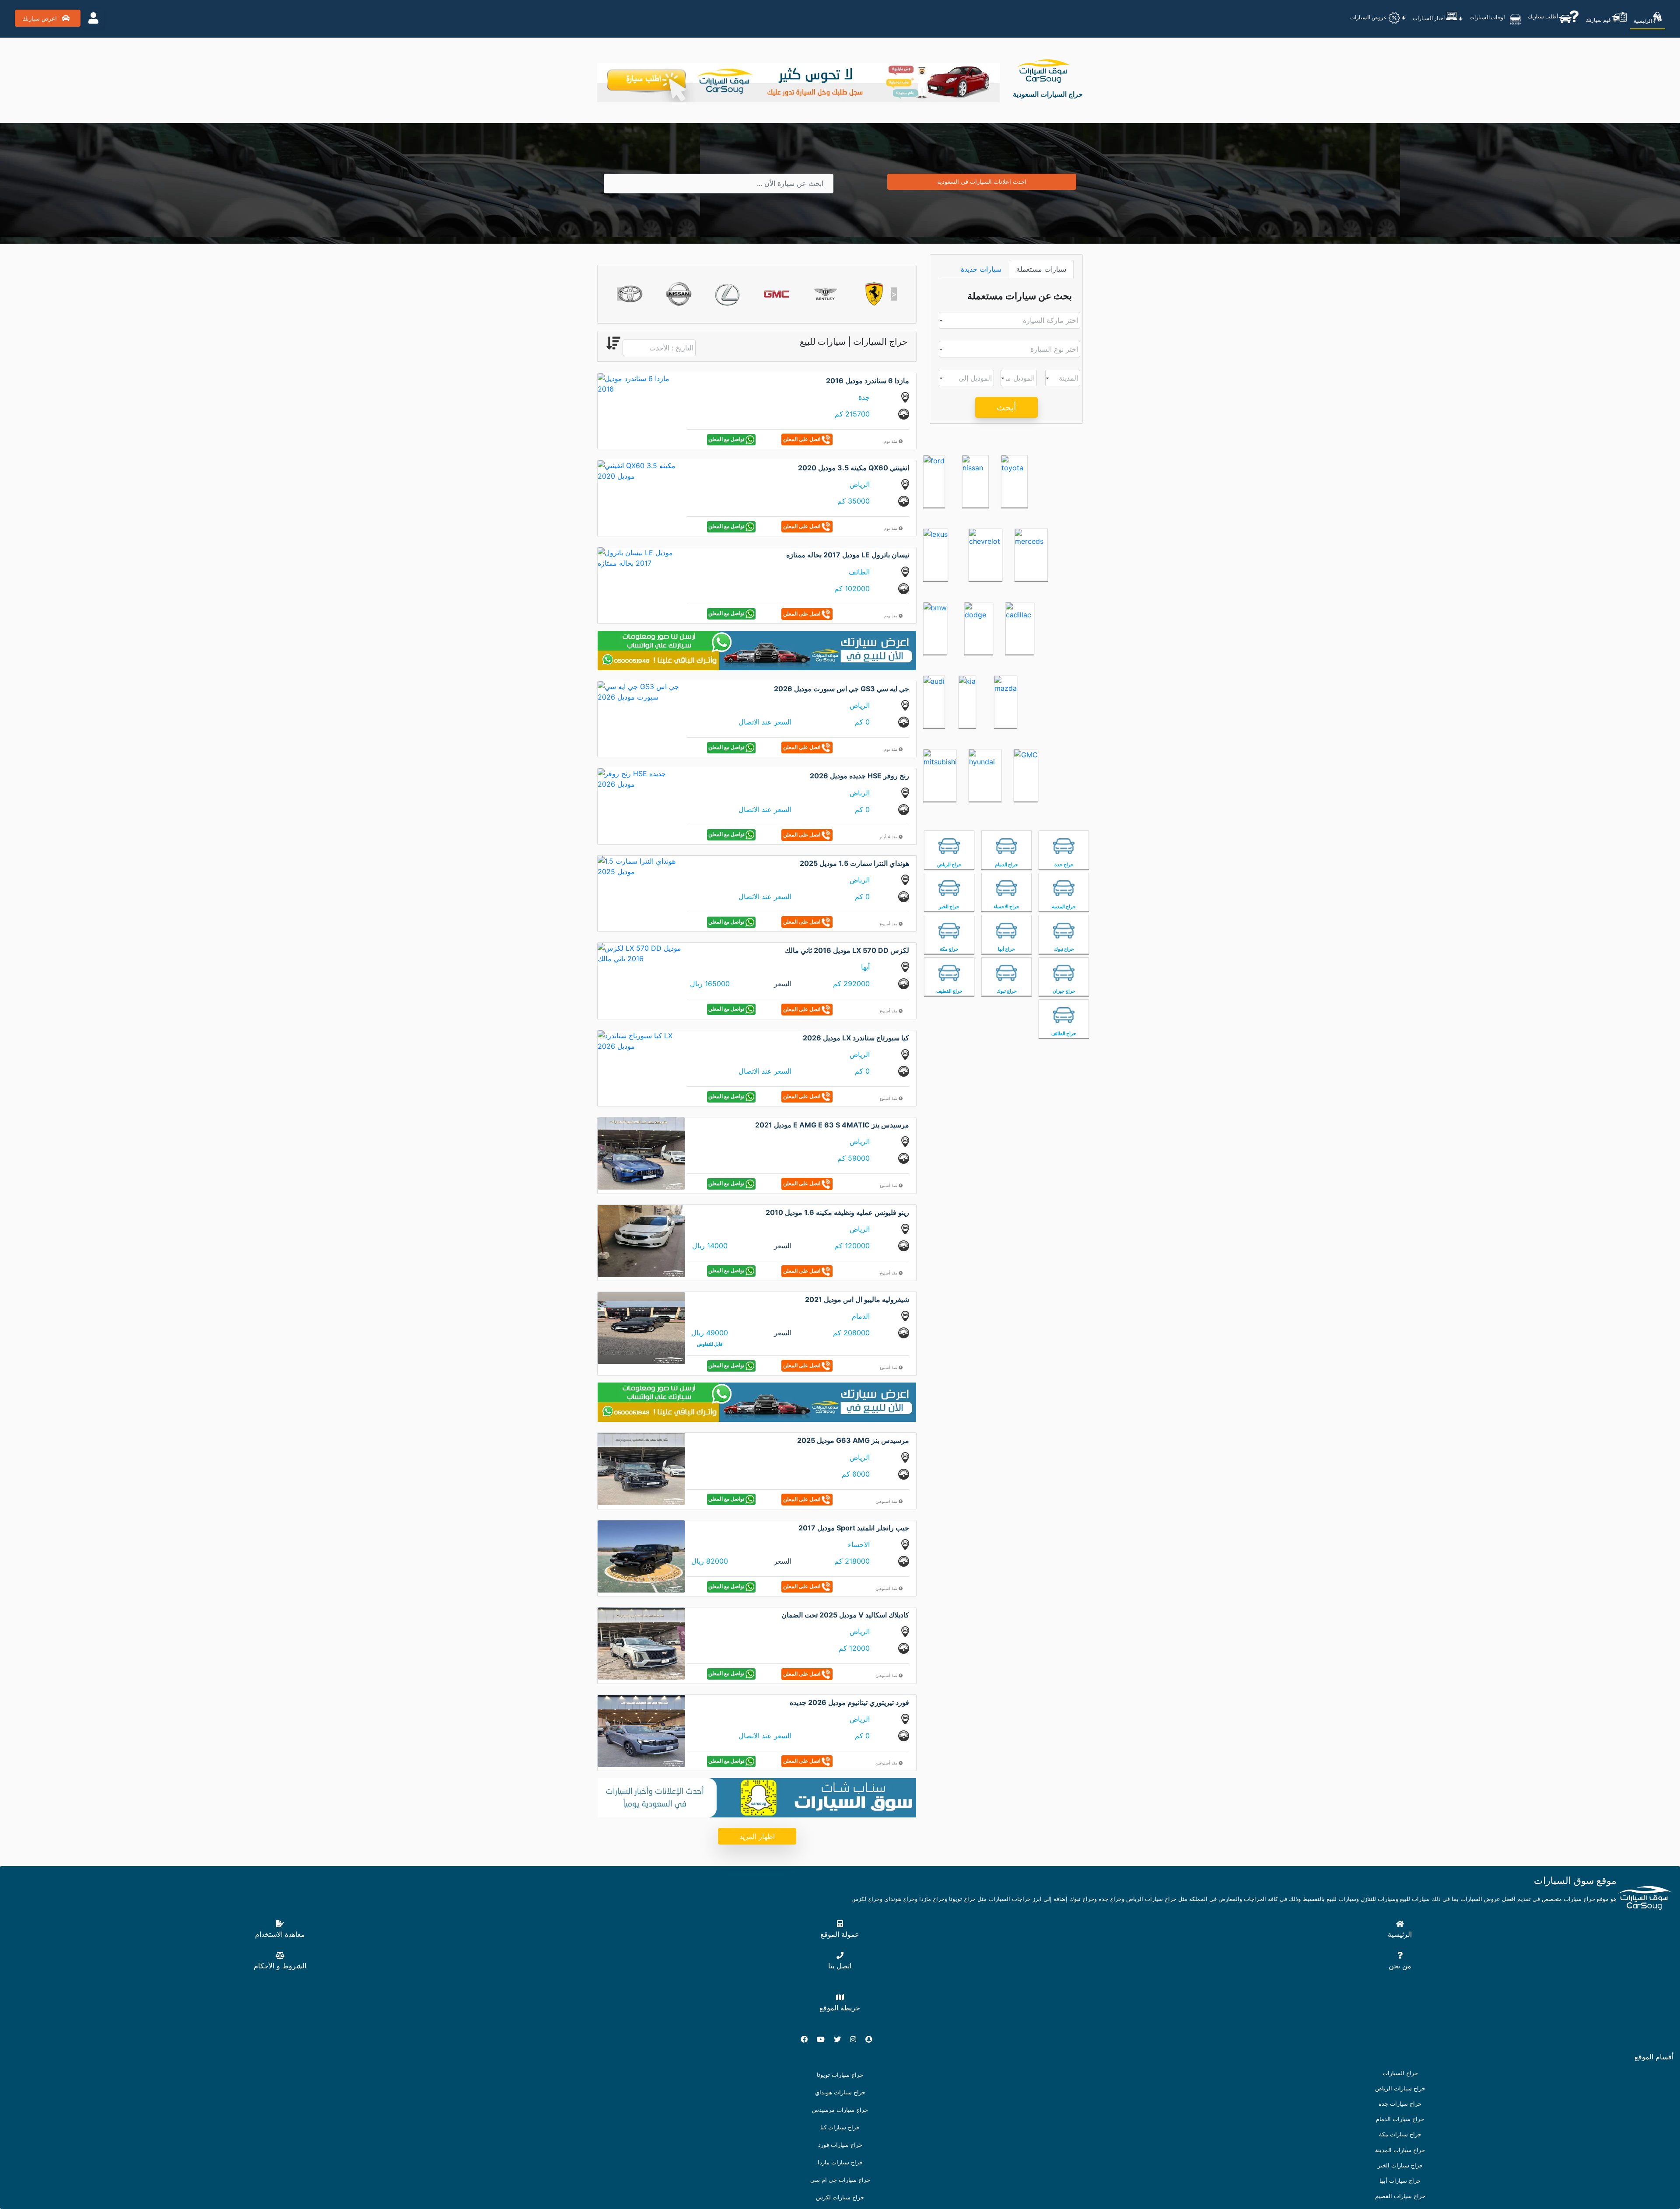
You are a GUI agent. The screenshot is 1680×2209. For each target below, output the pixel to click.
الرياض (860, 484)
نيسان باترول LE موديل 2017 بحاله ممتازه (848, 555)
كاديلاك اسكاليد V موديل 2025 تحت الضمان (845, 1615)
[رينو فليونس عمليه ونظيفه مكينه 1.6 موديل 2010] (641, 1240)
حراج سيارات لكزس (840, 2197)
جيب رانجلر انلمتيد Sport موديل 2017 (854, 1528)
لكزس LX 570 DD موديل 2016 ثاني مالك (847, 950)
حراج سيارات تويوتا (840, 2075)
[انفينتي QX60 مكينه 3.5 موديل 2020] (641, 470)
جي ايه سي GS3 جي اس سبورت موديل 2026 (842, 689)
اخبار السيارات (1429, 18)
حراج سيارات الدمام (1400, 2119)
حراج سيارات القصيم (1400, 2196)
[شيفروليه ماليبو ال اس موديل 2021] (641, 1327)
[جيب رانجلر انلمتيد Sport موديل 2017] (641, 1556)
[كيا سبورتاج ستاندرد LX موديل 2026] (641, 1040)
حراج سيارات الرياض (1400, 2088)
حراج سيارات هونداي (840, 2092)
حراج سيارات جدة (1400, 2104)
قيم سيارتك (1599, 20)
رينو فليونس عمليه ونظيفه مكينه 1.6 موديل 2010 (837, 1212)
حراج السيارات (1400, 2073)
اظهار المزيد (757, 1836)
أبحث (1006, 407)
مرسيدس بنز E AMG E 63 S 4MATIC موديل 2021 (832, 1125)
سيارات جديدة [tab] (981, 269)
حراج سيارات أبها (1400, 2181)
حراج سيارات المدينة (1400, 2150)
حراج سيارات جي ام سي (840, 2180)
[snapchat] (872, 2039)
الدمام (861, 1316)
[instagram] (857, 2039)
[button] (620, 294)
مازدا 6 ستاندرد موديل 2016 (868, 381)
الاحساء (859, 1544)
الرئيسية (1643, 21)
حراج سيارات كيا (840, 2127)
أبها (865, 967)
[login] (93, 18)
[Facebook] (808, 2039)
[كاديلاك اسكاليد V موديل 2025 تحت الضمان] (641, 1643)
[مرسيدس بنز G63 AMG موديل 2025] (641, 1468)
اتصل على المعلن (802, 439)
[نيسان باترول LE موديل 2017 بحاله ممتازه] (641, 557)
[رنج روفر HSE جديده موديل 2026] (641, 778)
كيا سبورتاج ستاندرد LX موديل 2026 (856, 1038)
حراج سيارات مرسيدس (840, 2110)
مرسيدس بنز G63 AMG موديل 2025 (853, 1440)
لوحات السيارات (1488, 17)
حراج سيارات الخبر (1400, 2165)
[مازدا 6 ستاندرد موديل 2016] (641, 383)
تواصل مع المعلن (727, 439)
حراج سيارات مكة (1400, 2134)
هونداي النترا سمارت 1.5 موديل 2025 (854, 863)
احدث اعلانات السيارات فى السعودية (982, 182)
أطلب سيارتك (1543, 16)
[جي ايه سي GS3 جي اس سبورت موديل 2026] (641, 691)
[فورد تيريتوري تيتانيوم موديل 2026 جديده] (641, 1730)
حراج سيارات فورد (840, 2145)
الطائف (859, 572)
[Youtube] (824, 2039)
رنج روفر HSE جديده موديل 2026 (859, 776)
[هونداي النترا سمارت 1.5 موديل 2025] (641, 865)
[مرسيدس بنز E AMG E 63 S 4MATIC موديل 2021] (641, 1153)
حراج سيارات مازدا (840, 2162)
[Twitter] (841, 2039)
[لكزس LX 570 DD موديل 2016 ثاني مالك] (641, 953)
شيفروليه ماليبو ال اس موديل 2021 (857, 1299)
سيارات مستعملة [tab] (1041, 269)
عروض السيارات (1369, 17)
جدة (864, 397)
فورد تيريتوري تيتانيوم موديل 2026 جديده (849, 1702)
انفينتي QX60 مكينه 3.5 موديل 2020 (854, 468)
